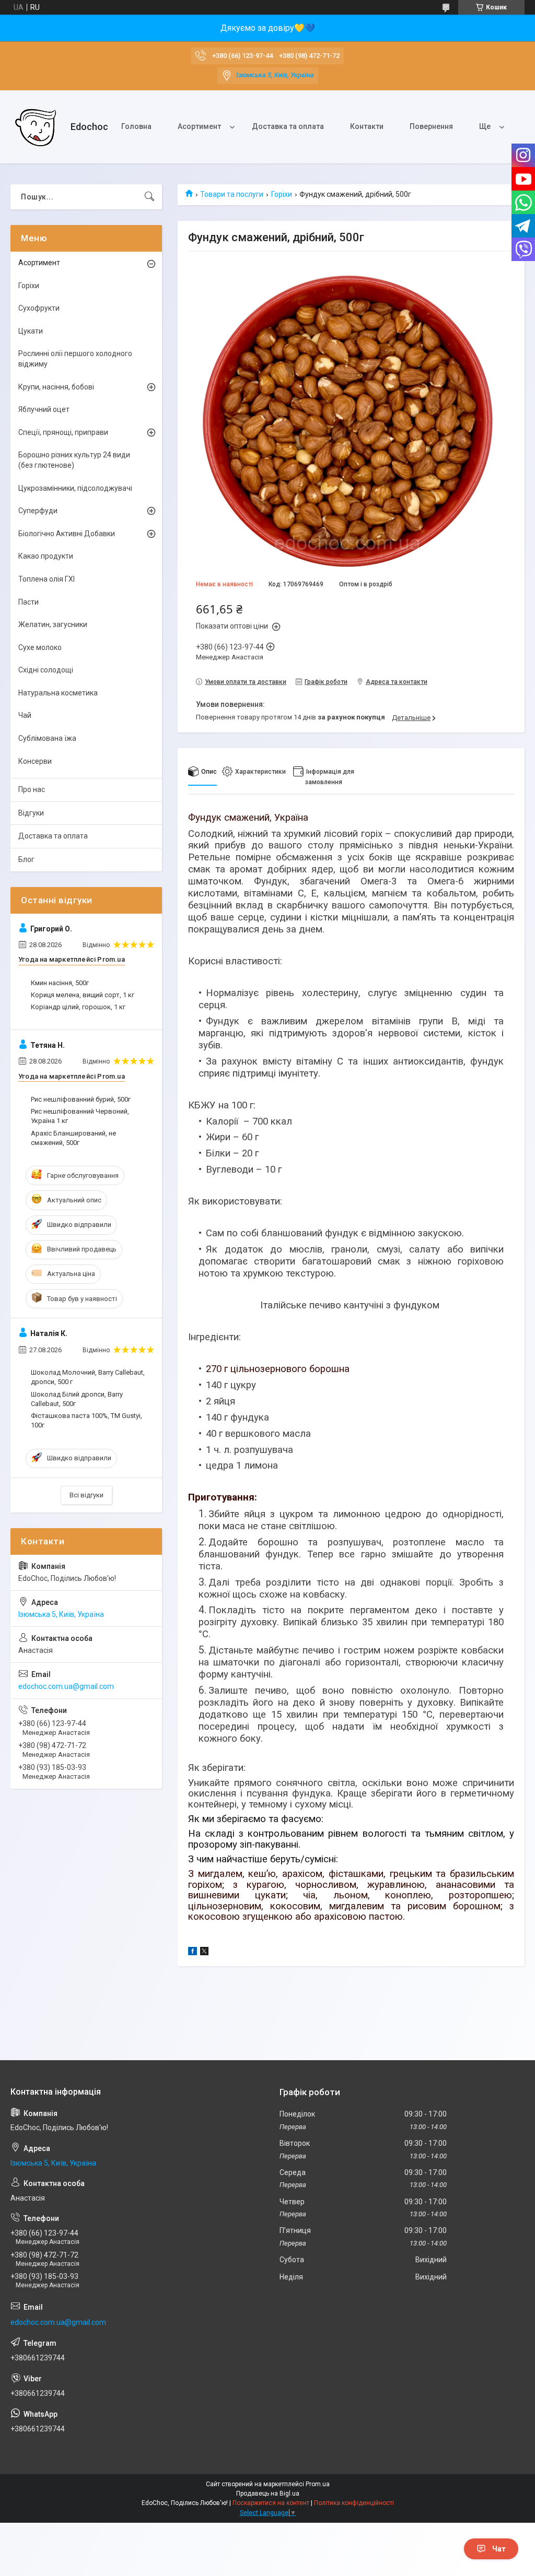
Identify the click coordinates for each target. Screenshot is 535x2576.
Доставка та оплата (288, 126)
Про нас (32, 789)
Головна (136, 126)
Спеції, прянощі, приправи (63, 432)
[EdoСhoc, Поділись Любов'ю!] (37, 127)
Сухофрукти (39, 308)
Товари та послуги (232, 194)
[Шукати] (149, 197)
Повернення (431, 126)
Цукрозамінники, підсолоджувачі (75, 488)
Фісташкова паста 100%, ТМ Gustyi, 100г (86, 1420)
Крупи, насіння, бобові (56, 387)
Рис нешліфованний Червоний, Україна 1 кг (80, 1116)
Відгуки (31, 813)
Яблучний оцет (44, 409)
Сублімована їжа (47, 738)
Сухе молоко (40, 647)
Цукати (31, 331)
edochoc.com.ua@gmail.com (66, 1686)
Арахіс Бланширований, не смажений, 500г (73, 1138)
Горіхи (282, 194)
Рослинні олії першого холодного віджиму (75, 359)
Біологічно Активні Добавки (67, 534)
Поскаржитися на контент (271, 2503)
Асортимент (199, 126)
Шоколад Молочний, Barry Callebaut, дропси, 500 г (88, 1377)
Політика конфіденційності (354, 2503)
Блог (26, 859)
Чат (499, 2549)
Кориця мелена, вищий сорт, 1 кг (83, 995)
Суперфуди (38, 511)
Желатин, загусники (53, 624)
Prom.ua (318, 2484)
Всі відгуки (86, 1495)
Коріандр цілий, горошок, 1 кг (78, 1007)
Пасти (28, 602)
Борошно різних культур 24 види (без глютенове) (74, 460)
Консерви (35, 761)
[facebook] (193, 1953)
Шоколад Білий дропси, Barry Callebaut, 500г (77, 1399)
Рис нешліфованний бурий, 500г (81, 1099)
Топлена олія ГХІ (46, 579)
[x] (204, 1953)
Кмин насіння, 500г (60, 983)
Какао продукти (46, 556)
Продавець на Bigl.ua (268, 2494)
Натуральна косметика (58, 693)
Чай (25, 715)
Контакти (367, 126)
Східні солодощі (46, 670)
